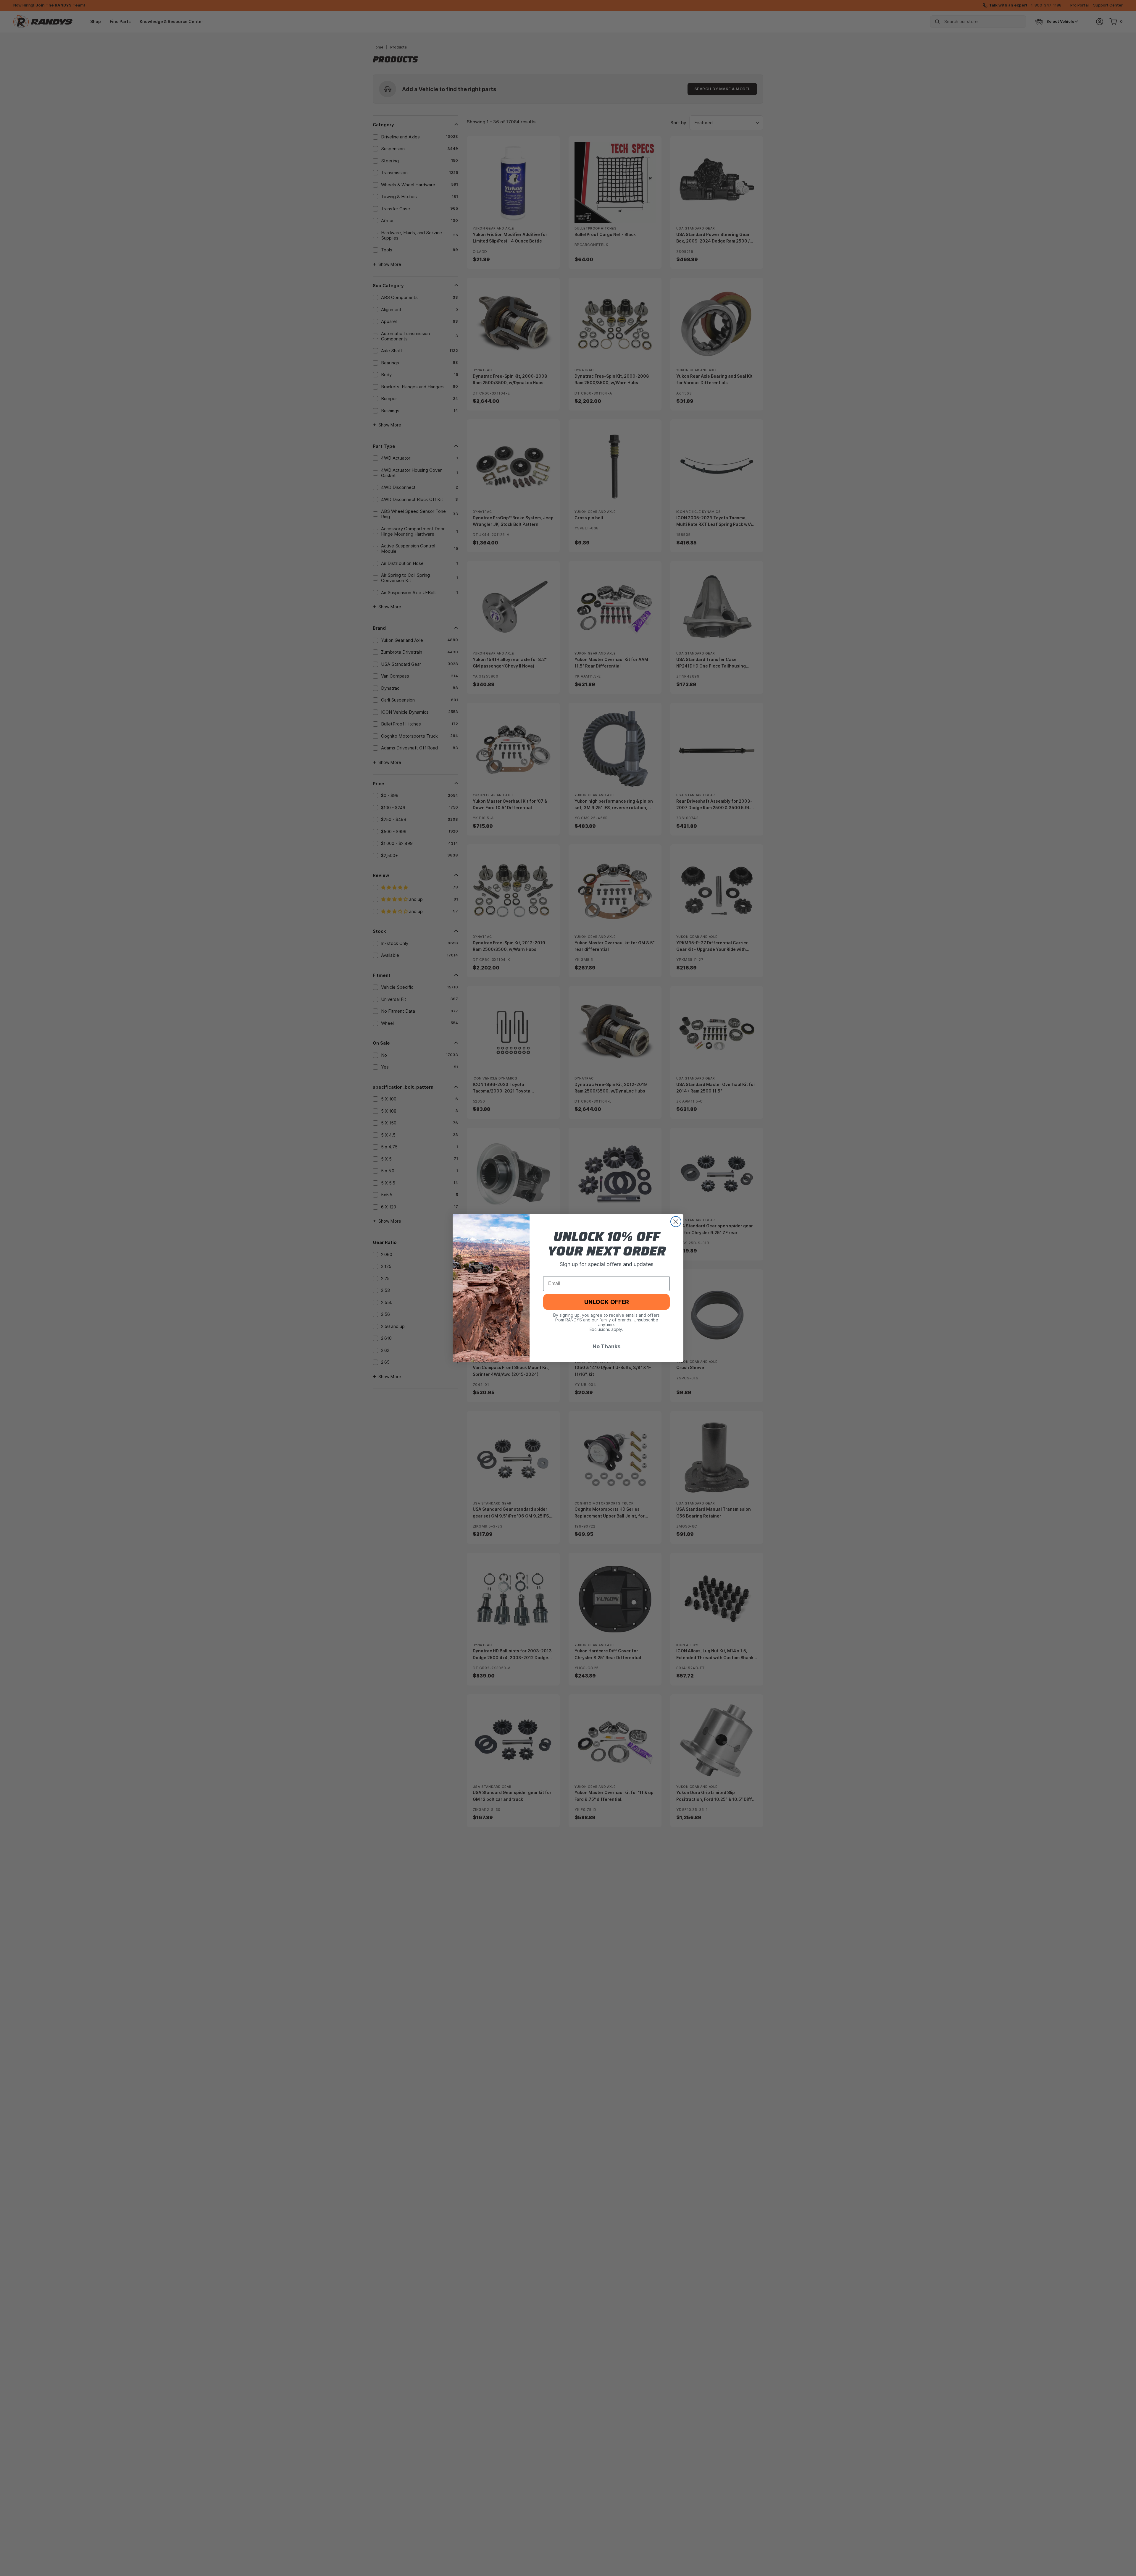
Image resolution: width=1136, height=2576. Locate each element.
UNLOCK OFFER (607, 1302)
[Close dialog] (676, 1222)
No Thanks (606, 1346)
